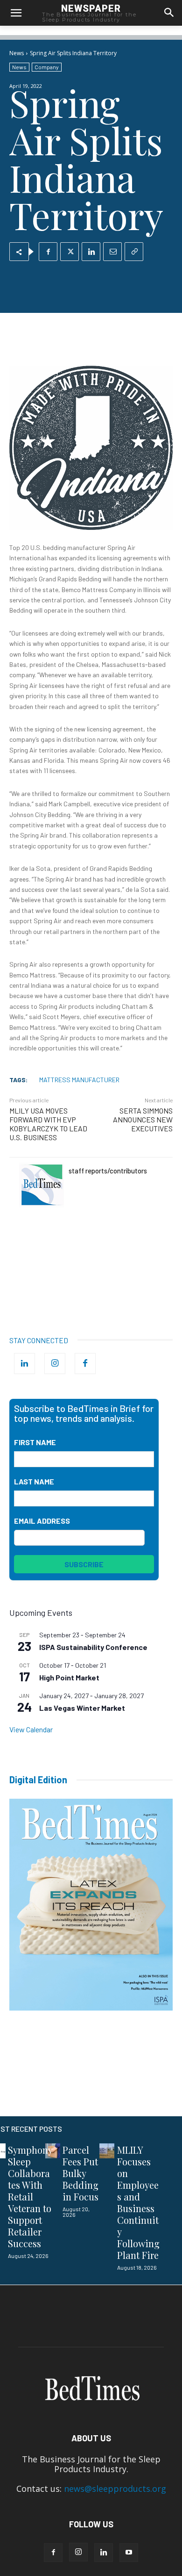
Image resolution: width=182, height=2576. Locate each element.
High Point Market (69, 1677)
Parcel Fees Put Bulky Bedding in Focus (80, 2173)
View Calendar (31, 1729)
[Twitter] (70, 252)
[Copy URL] (134, 252)
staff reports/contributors (108, 1171)
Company (47, 67)
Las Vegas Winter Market (82, 1708)
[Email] (112, 252)
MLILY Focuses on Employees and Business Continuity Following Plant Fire (138, 2202)
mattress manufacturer (79, 1080)
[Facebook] (48, 252)
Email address (42, 1521)
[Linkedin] (91, 252)
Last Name (34, 1481)
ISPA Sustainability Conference (93, 1647)
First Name (35, 1442)
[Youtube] (129, 2553)
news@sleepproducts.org (115, 2489)
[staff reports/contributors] (42, 1185)
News (17, 53)
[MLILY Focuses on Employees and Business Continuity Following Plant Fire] (107, 2151)
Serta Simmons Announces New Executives (143, 1119)
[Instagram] (55, 1364)
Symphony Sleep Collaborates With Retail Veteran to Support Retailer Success (30, 2196)
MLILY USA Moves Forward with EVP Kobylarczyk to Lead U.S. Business (48, 1124)
